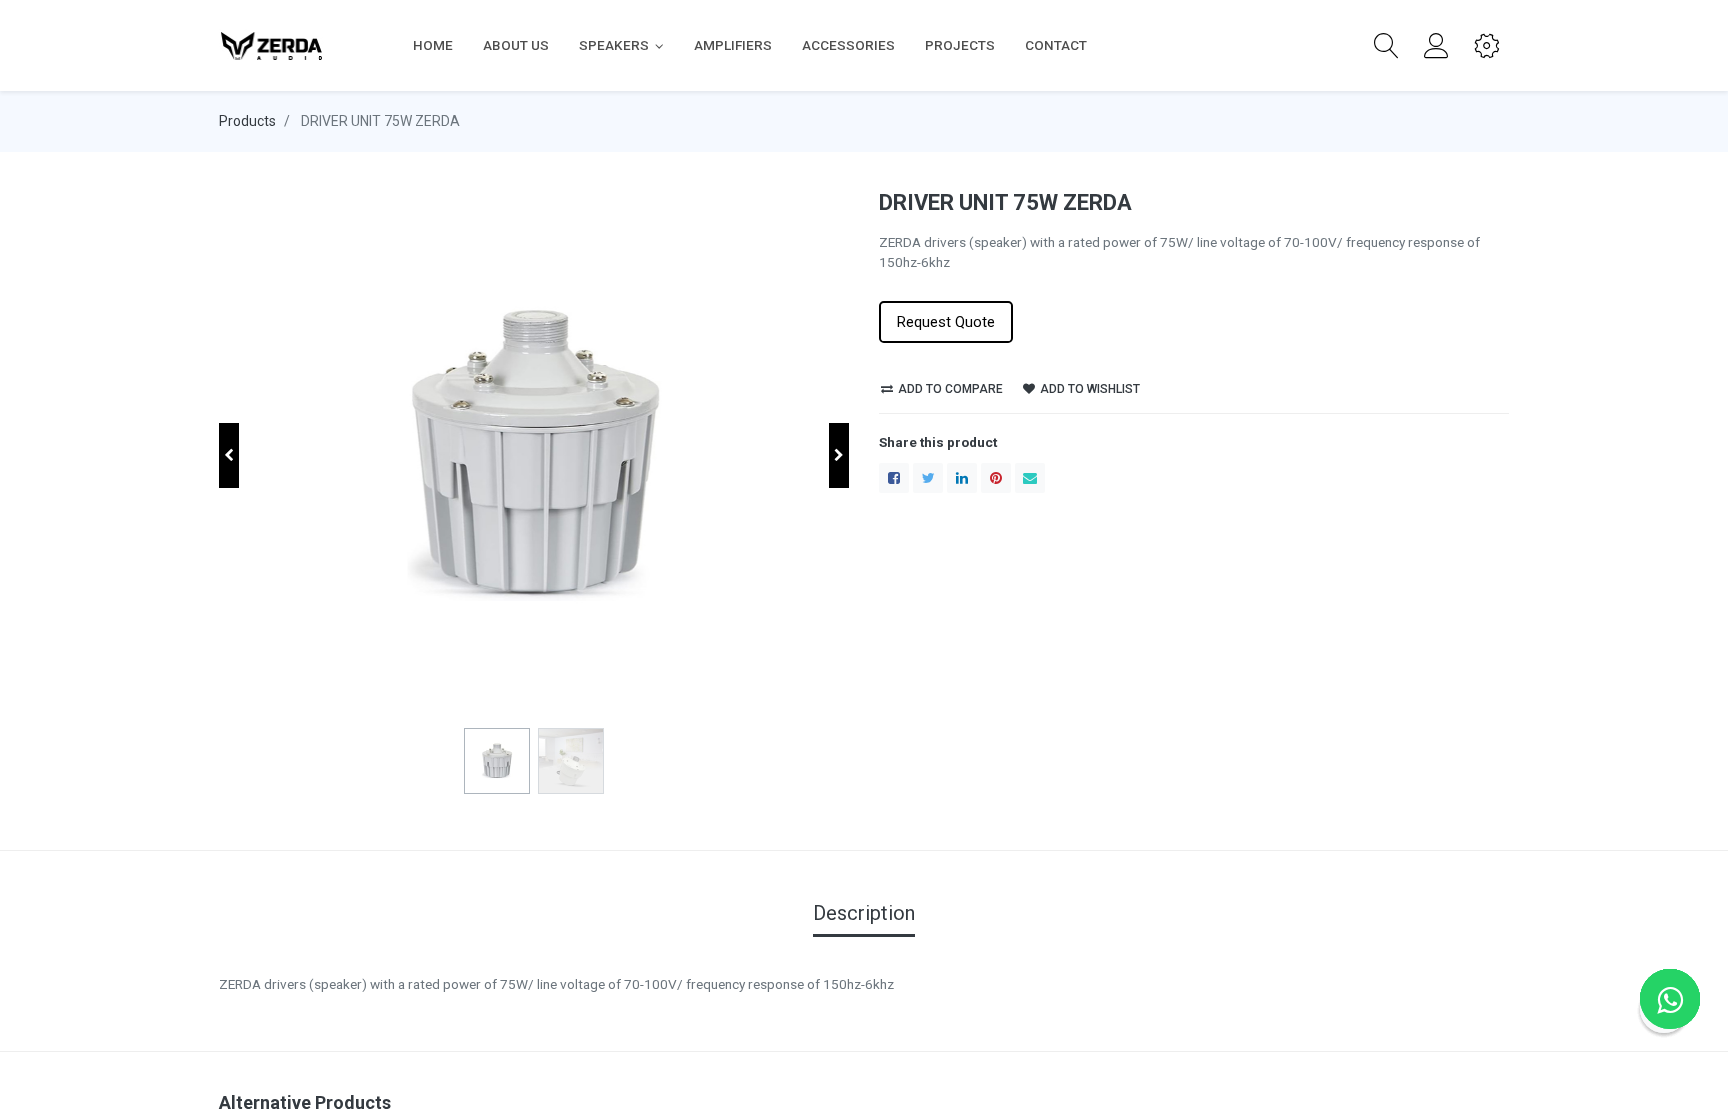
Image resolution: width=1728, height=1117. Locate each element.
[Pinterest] (996, 478)
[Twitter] (928, 478)
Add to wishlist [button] (1088, 389)
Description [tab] (864, 913)
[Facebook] (894, 478)
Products (247, 121)
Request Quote (946, 322)
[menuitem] (433, 45)
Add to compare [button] (949, 389)
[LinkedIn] (962, 478)
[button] (1386, 46)
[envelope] (1030, 478)
